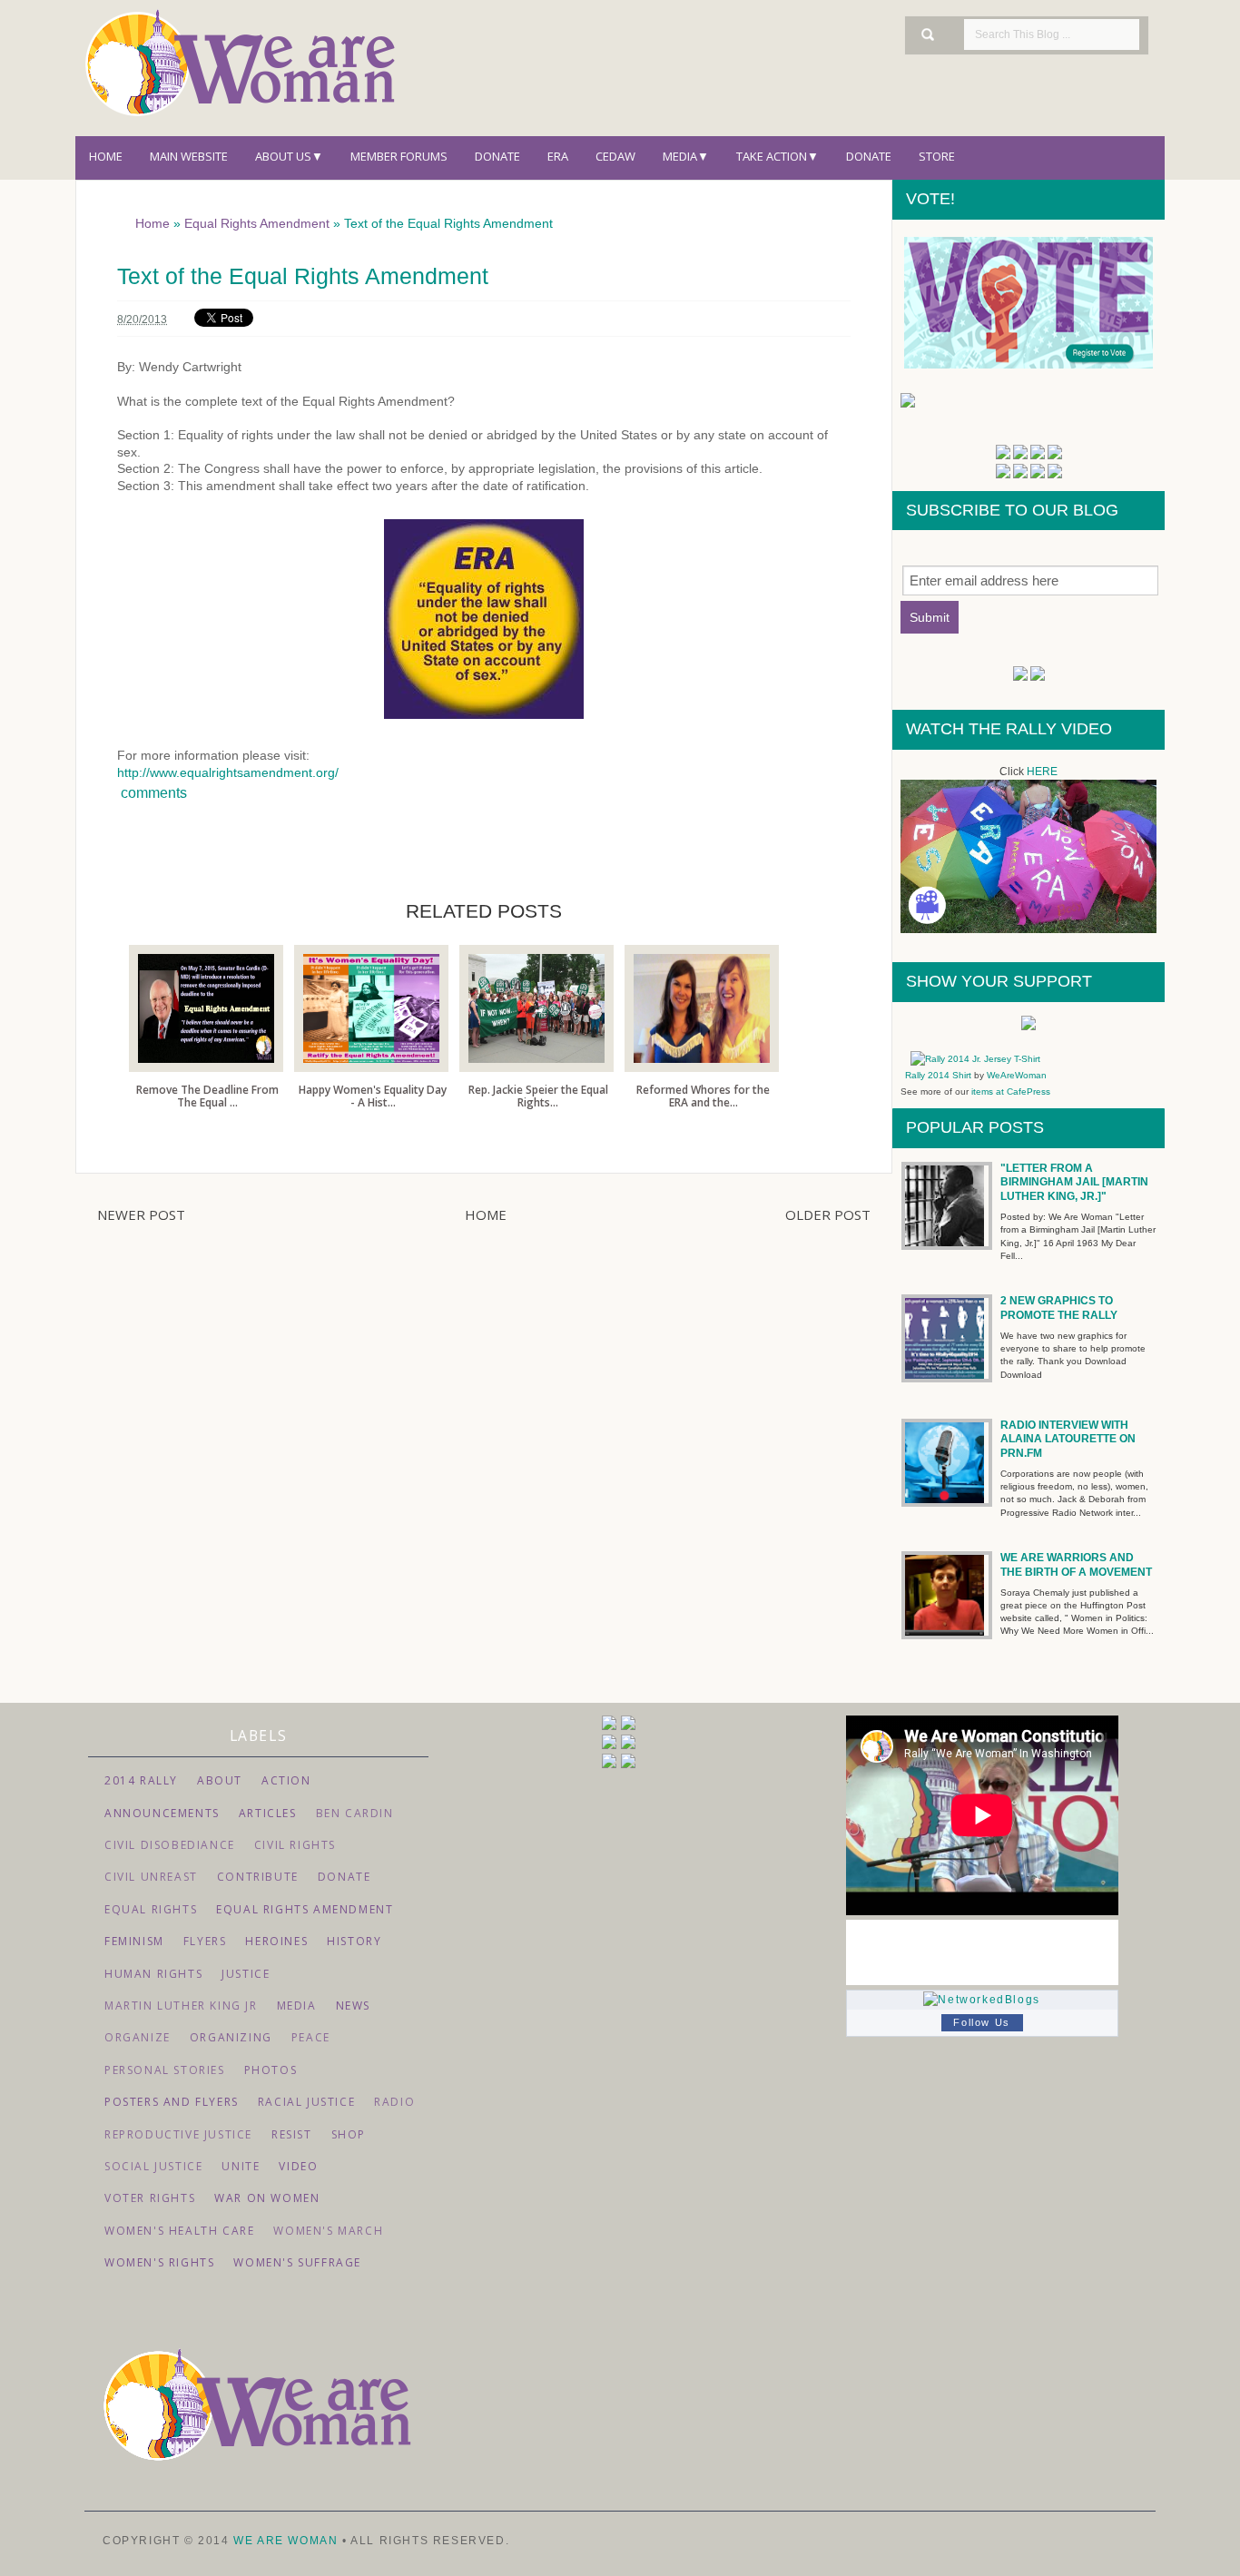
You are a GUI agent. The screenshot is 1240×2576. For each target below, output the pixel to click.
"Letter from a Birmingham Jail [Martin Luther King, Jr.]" (1074, 1182)
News (353, 2006)
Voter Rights (150, 2198)
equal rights (151, 1909)
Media (297, 2006)
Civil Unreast (151, 1877)
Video (298, 2166)
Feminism (134, 1941)
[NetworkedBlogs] (981, 2000)
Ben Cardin (355, 1813)
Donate (497, 156)
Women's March (328, 2231)
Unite (241, 2166)
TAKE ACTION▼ (777, 156)
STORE (937, 156)
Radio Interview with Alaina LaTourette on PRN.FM (1068, 1439)
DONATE (869, 156)
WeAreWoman (1017, 1075)
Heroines (276, 1941)
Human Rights (153, 1974)
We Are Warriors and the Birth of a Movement (1076, 1565)
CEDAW (615, 156)
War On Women (267, 2198)
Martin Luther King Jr (181, 2006)
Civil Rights (295, 1845)
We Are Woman (288, 2541)
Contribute (258, 1877)
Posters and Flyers (172, 2102)
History (354, 1941)
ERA (558, 156)
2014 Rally (141, 1780)
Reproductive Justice (178, 2134)
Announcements (162, 1813)
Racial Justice (306, 2102)
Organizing (231, 2037)
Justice (246, 1974)
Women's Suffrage (297, 2262)
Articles (268, 1813)
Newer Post (141, 1214)
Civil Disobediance (170, 1845)
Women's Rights (159, 2262)
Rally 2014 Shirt (938, 1075)
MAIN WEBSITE (189, 156)
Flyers (205, 1941)
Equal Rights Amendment (305, 1909)
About (220, 1780)
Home (106, 156)
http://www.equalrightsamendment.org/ (228, 772)
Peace (311, 2037)
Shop (349, 2134)
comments (152, 793)
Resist (292, 2134)
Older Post (828, 1214)
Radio (394, 2102)
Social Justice (153, 2166)
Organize (138, 2037)
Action (286, 1780)
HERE (1042, 772)
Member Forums (399, 156)
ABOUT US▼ (289, 156)
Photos (271, 2070)
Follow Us (981, 2022)
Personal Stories (165, 2070)
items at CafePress (1009, 1091)
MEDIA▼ (686, 156)
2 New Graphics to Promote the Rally (1059, 1308)
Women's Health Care (179, 2231)
